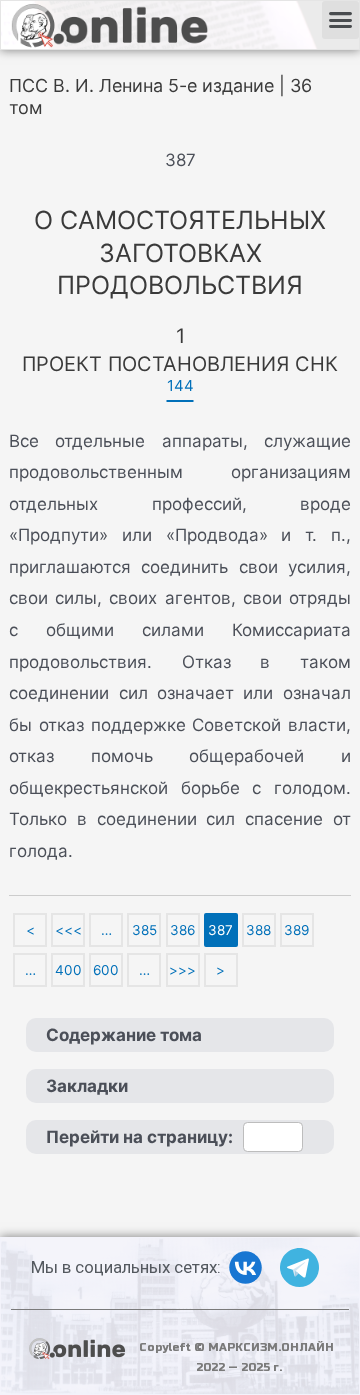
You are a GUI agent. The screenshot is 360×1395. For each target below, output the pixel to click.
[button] (341, 20)
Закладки (87, 1086)
